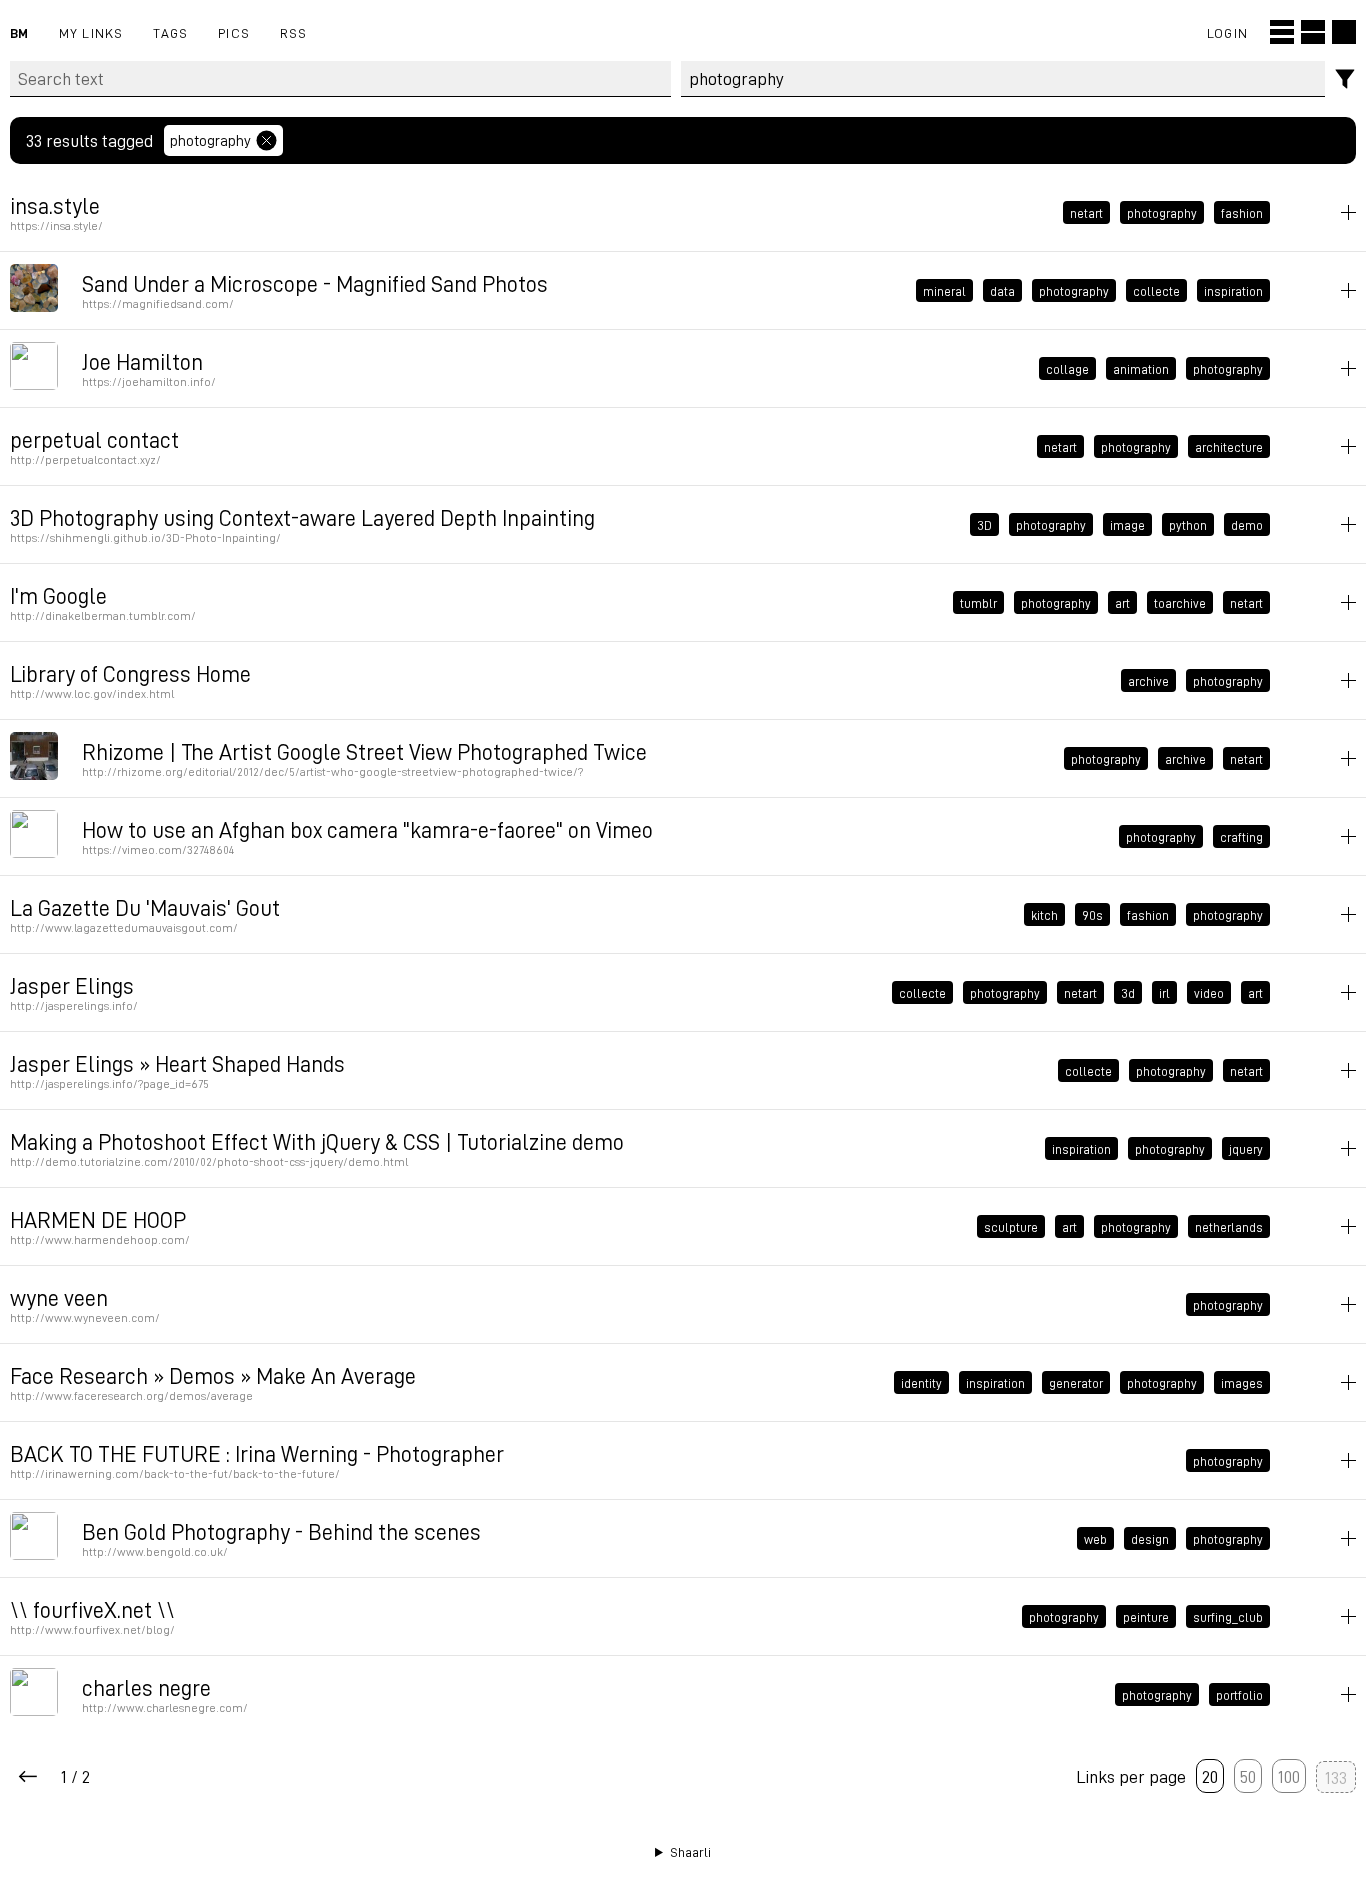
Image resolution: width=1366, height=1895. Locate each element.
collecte (1156, 291)
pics (234, 32)
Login (1227, 32)
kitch (1044, 915)
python (1188, 525)
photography (210, 140)
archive (1148, 681)
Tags (170, 32)
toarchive (1180, 603)
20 (1210, 1776)
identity (921, 1383)
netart (1086, 213)
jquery (1246, 1149)
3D (984, 525)
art (1122, 603)
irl (1164, 993)
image (1127, 525)
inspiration (1233, 291)
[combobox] (1003, 79)
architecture (1229, 447)
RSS (294, 32)
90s (1092, 915)
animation (1141, 369)
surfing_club (1228, 1617)
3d (1128, 993)
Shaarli (690, 1852)
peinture (1146, 1617)
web (1095, 1539)
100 (1289, 1776)
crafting (1241, 837)
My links (91, 32)
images (1242, 1383)
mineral (944, 291)
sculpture (1011, 1227)
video (1209, 993)
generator (1076, 1383)
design (1150, 1539)
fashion (1242, 213)
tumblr (978, 603)
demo (1247, 525)
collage (1067, 369)
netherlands (1229, 1227)
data (1002, 291)
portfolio (1239, 1695)
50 (1248, 1776)
